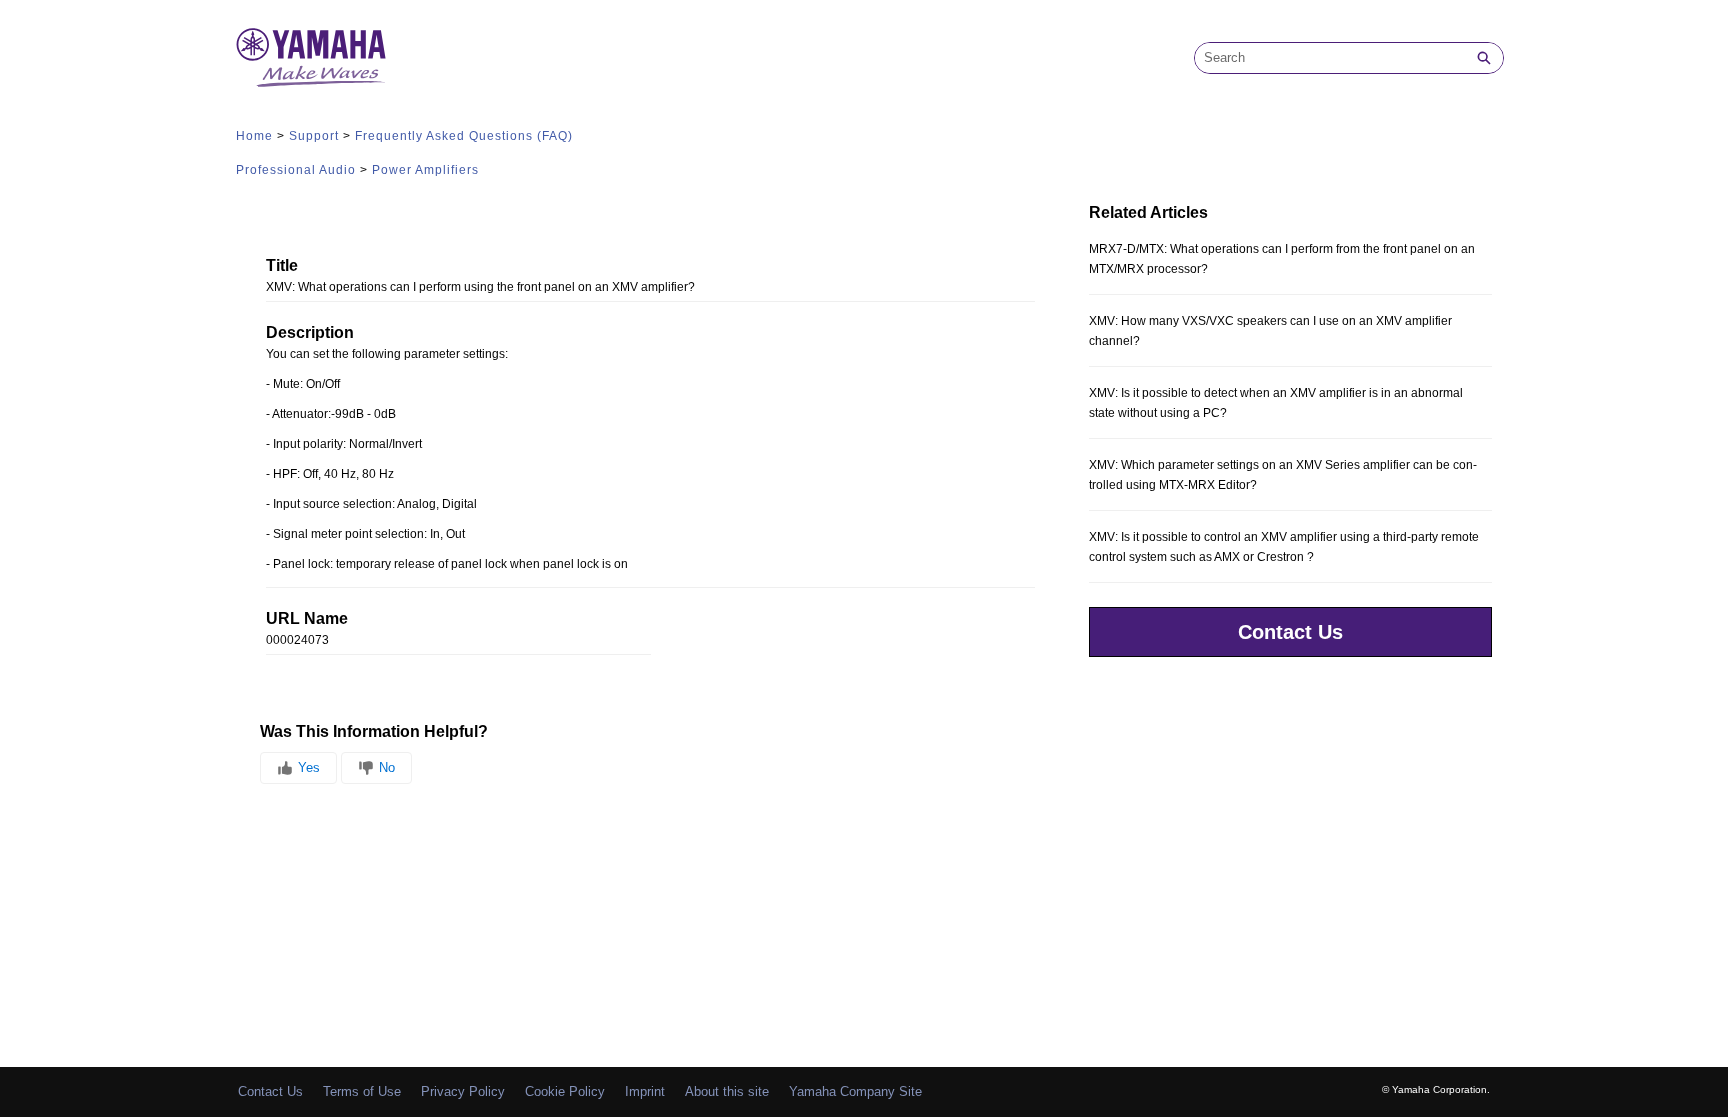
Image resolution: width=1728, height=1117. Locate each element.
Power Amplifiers (425, 170)
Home (254, 136)
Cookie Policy (565, 1091)
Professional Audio (296, 170)
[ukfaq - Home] (311, 57)
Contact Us (1290, 632)
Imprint (645, 1091)
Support (314, 136)
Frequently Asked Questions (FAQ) (464, 136)
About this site (727, 1091)
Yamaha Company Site (855, 1091)
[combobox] (1330, 58)
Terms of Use (362, 1091)
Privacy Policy (463, 1091)
